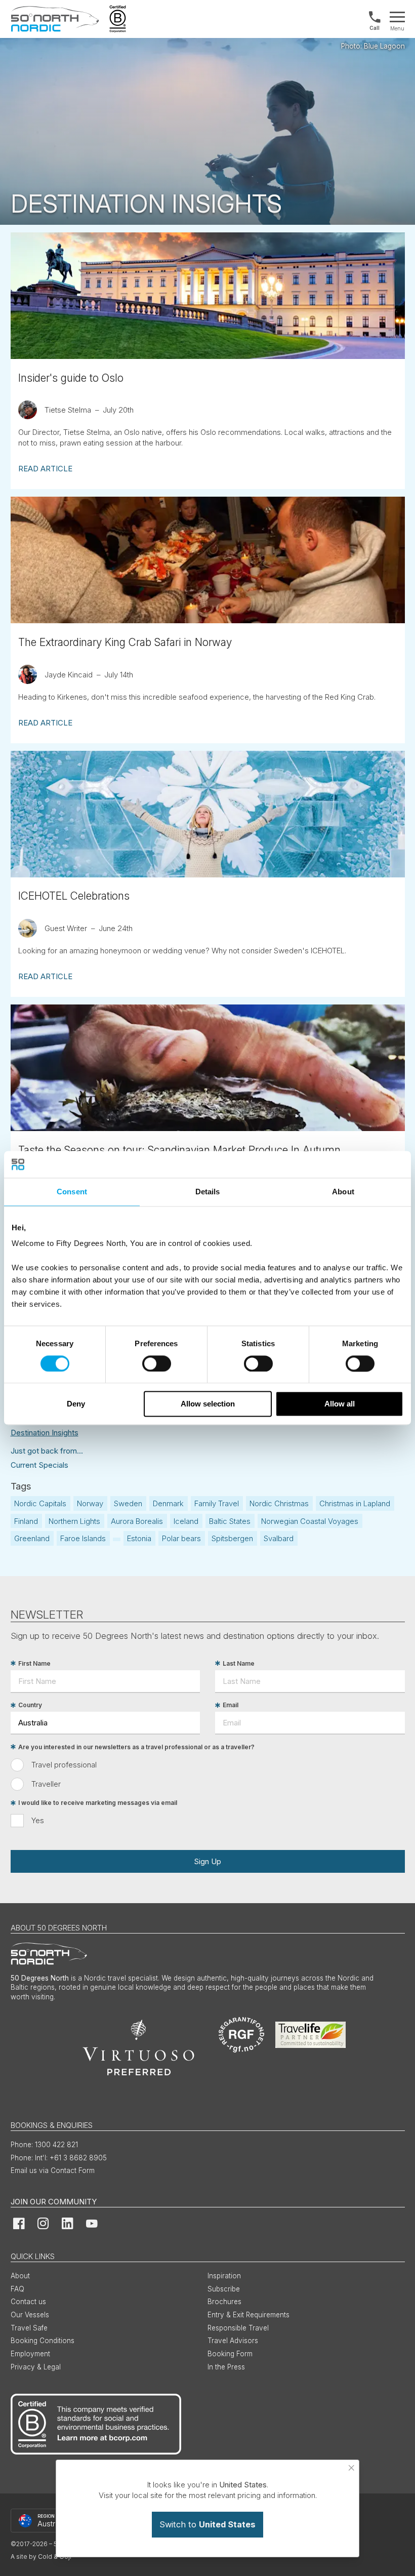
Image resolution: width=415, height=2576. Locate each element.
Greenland (32, 1538)
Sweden (128, 1503)
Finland (26, 1521)
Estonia (139, 1538)
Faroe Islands (83, 1538)
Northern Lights (74, 1521)
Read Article (45, 469)
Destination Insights (45, 1433)
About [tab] (343, 1192)
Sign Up (207, 1861)
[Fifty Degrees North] (55, 19)
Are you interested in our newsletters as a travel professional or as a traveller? (136, 1747)
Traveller (46, 1784)
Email (231, 1705)
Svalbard (279, 1538)
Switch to (207, 2524)
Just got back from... (47, 1451)
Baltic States (230, 1521)
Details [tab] (208, 1192)
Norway (90, 1503)
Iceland (186, 1521)
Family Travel (217, 1503)
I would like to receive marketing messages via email (98, 1803)
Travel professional (64, 1765)
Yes (38, 1820)
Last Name (239, 1663)
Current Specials (39, 1465)
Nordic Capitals (40, 1503)
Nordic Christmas (279, 1503)
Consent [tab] (72, 1192)
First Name (34, 1663)
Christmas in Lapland (355, 1503)
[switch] (157, 1363)
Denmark (168, 1503)
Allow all (340, 1404)
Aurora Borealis (137, 1521)
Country (30, 1705)
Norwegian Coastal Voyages (310, 1521)
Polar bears (181, 1538)
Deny (76, 1404)
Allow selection (208, 1404)
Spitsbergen (232, 1538)
